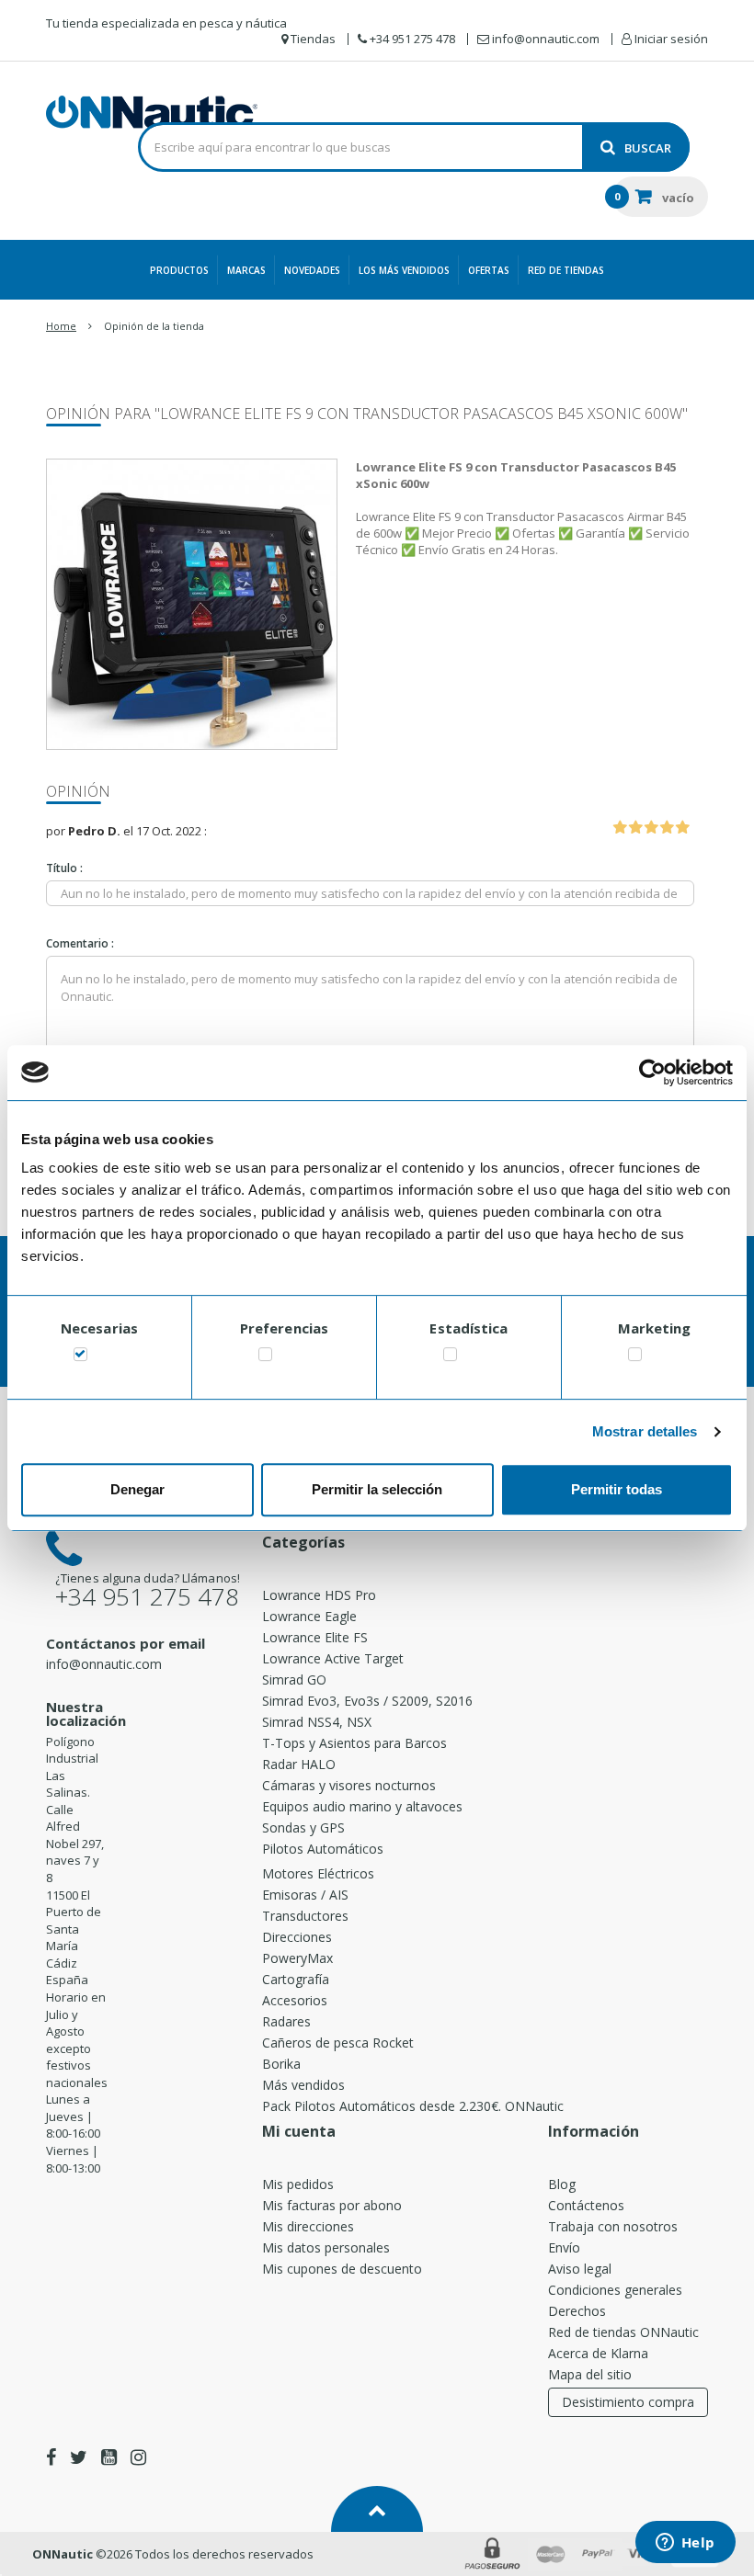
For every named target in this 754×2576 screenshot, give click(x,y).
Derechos (577, 2311)
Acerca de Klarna (598, 2353)
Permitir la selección (377, 1489)
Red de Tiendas (566, 270)
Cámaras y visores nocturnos (349, 1785)
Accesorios (295, 2000)
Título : (64, 868)
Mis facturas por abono (332, 2205)
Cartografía (296, 1979)
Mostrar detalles (645, 1431)
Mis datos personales (326, 2247)
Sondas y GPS (303, 1827)
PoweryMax (297, 1958)
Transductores (305, 1916)
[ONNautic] (152, 112)
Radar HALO (299, 1764)
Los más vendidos (404, 270)
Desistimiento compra (628, 2402)
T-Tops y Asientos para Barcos (354, 1743)
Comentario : (80, 943)
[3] (651, 828)
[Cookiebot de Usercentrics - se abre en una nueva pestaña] (652, 1072)
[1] (620, 828)
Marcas (246, 270)
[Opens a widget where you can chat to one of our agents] (685, 2544)
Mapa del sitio (590, 2374)
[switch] (265, 1358)
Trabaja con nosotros (613, 2226)
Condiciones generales (615, 2290)
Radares (286, 2021)
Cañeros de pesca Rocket (338, 2043)
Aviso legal (580, 2269)
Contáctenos (586, 2205)
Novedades (312, 270)
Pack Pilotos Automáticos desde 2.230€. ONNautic (413, 2106)
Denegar (137, 1489)
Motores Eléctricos (318, 1873)
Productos (179, 270)
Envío (564, 2247)
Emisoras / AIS (305, 1895)
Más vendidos (303, 2085)
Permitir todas (617, 1489)
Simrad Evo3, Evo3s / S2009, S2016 (367, 1701)
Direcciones (297, 1937)
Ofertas (489, 270)
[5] (682, 828)
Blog (562, 2184)
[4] (667, 828)
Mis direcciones (308, 2226)
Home (61, 326)
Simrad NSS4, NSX (317, 1722)
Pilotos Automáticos (323, 1849)
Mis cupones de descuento (342, 2269)
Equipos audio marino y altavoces (362, 1806)
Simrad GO (294, 1680)
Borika (281, 2064)
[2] (635, 828)
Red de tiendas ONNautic (623, 2332)
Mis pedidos (298, 2184)
